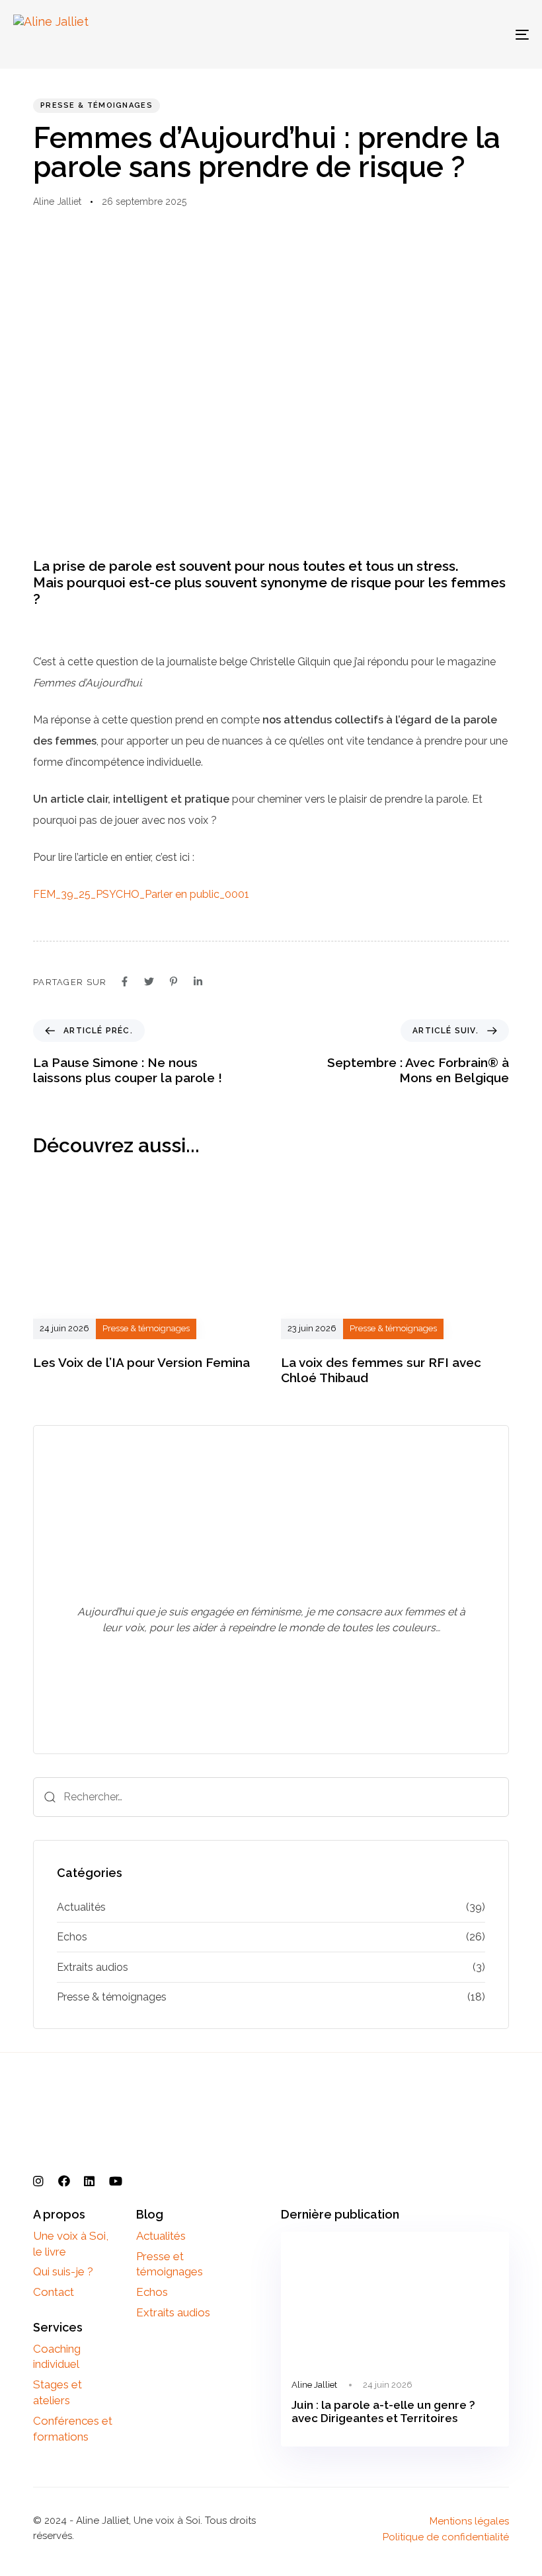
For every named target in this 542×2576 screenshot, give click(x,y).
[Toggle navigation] (443, 34)
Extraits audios (93, 1967)
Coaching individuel (57, 2357)
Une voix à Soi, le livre (71, 2244)
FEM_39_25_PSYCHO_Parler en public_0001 (141, 894)
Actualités (81, 1907)
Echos (72, 1937)
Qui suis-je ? (63, 2271)
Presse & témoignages (97, 105)
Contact (54, 2292)
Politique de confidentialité (446, 2537)
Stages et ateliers (58, 2392)
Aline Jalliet (57, 202)
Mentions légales (469, 2521)
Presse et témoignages (170, 2264)
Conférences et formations (73, 2429)
